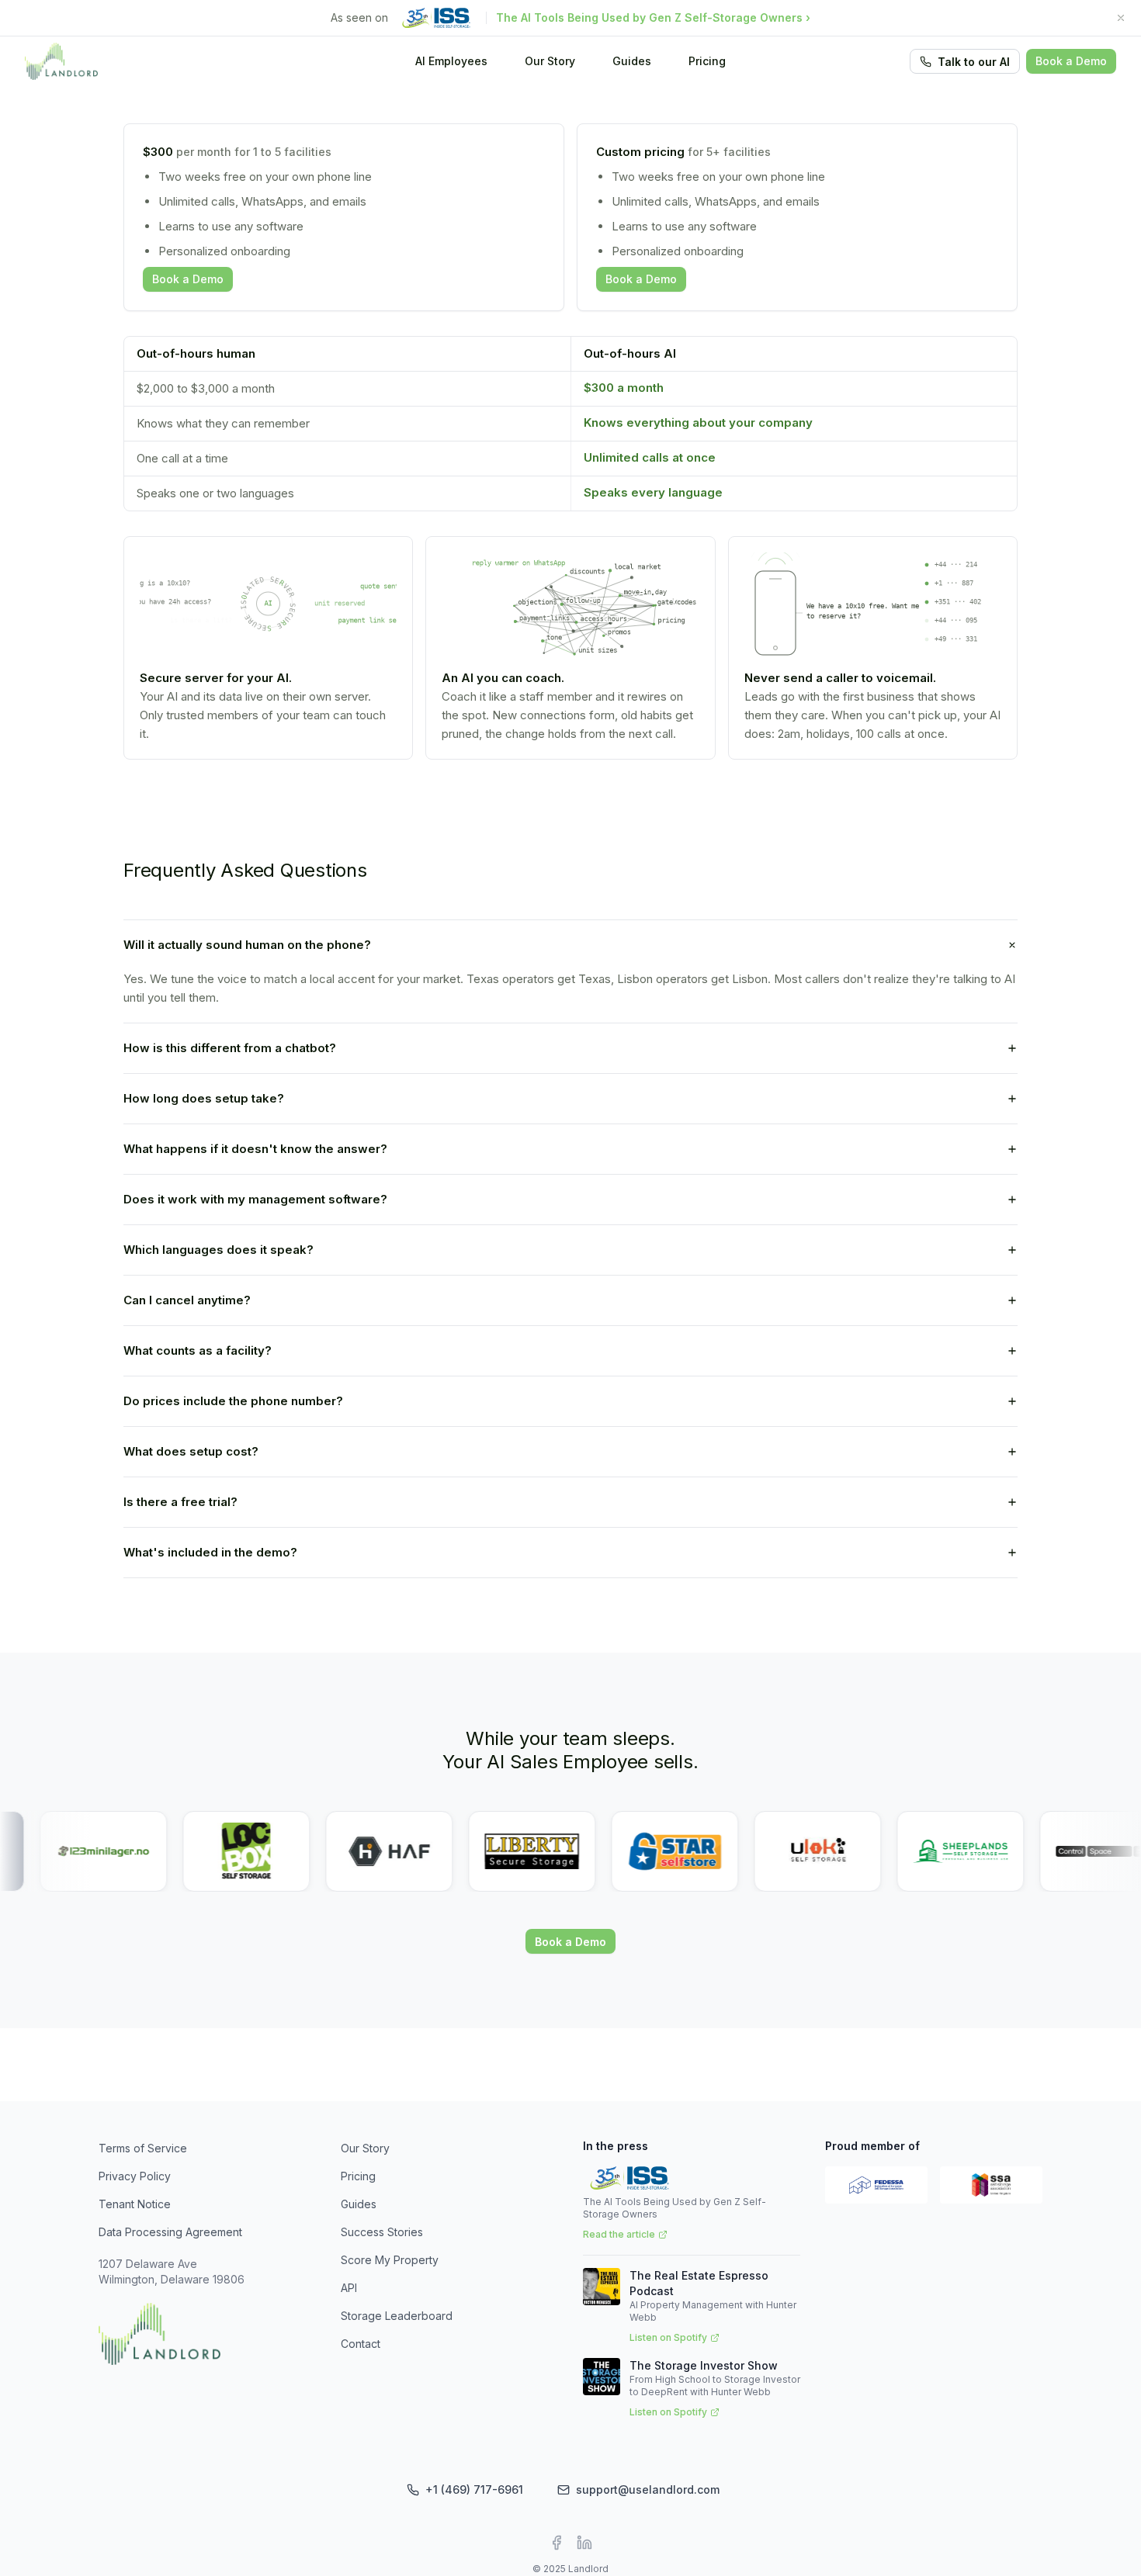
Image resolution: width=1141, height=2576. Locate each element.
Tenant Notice (135, 2204)
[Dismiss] (1121, 18)
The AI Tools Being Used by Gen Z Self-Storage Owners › (653, 17)
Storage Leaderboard (397, 2316)
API (349, 2288)
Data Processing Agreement (170, 2232)
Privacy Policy (135, 2176)
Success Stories (382, 2232)
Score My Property (390, 2260)
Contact (361, 2344)
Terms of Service (143, 2148)
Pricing (707, 61)
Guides (632, 61)
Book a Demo (1071, 61)
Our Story (550, 61)
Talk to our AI (974, 62)
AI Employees (451, 61)
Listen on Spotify (668, 2337)
